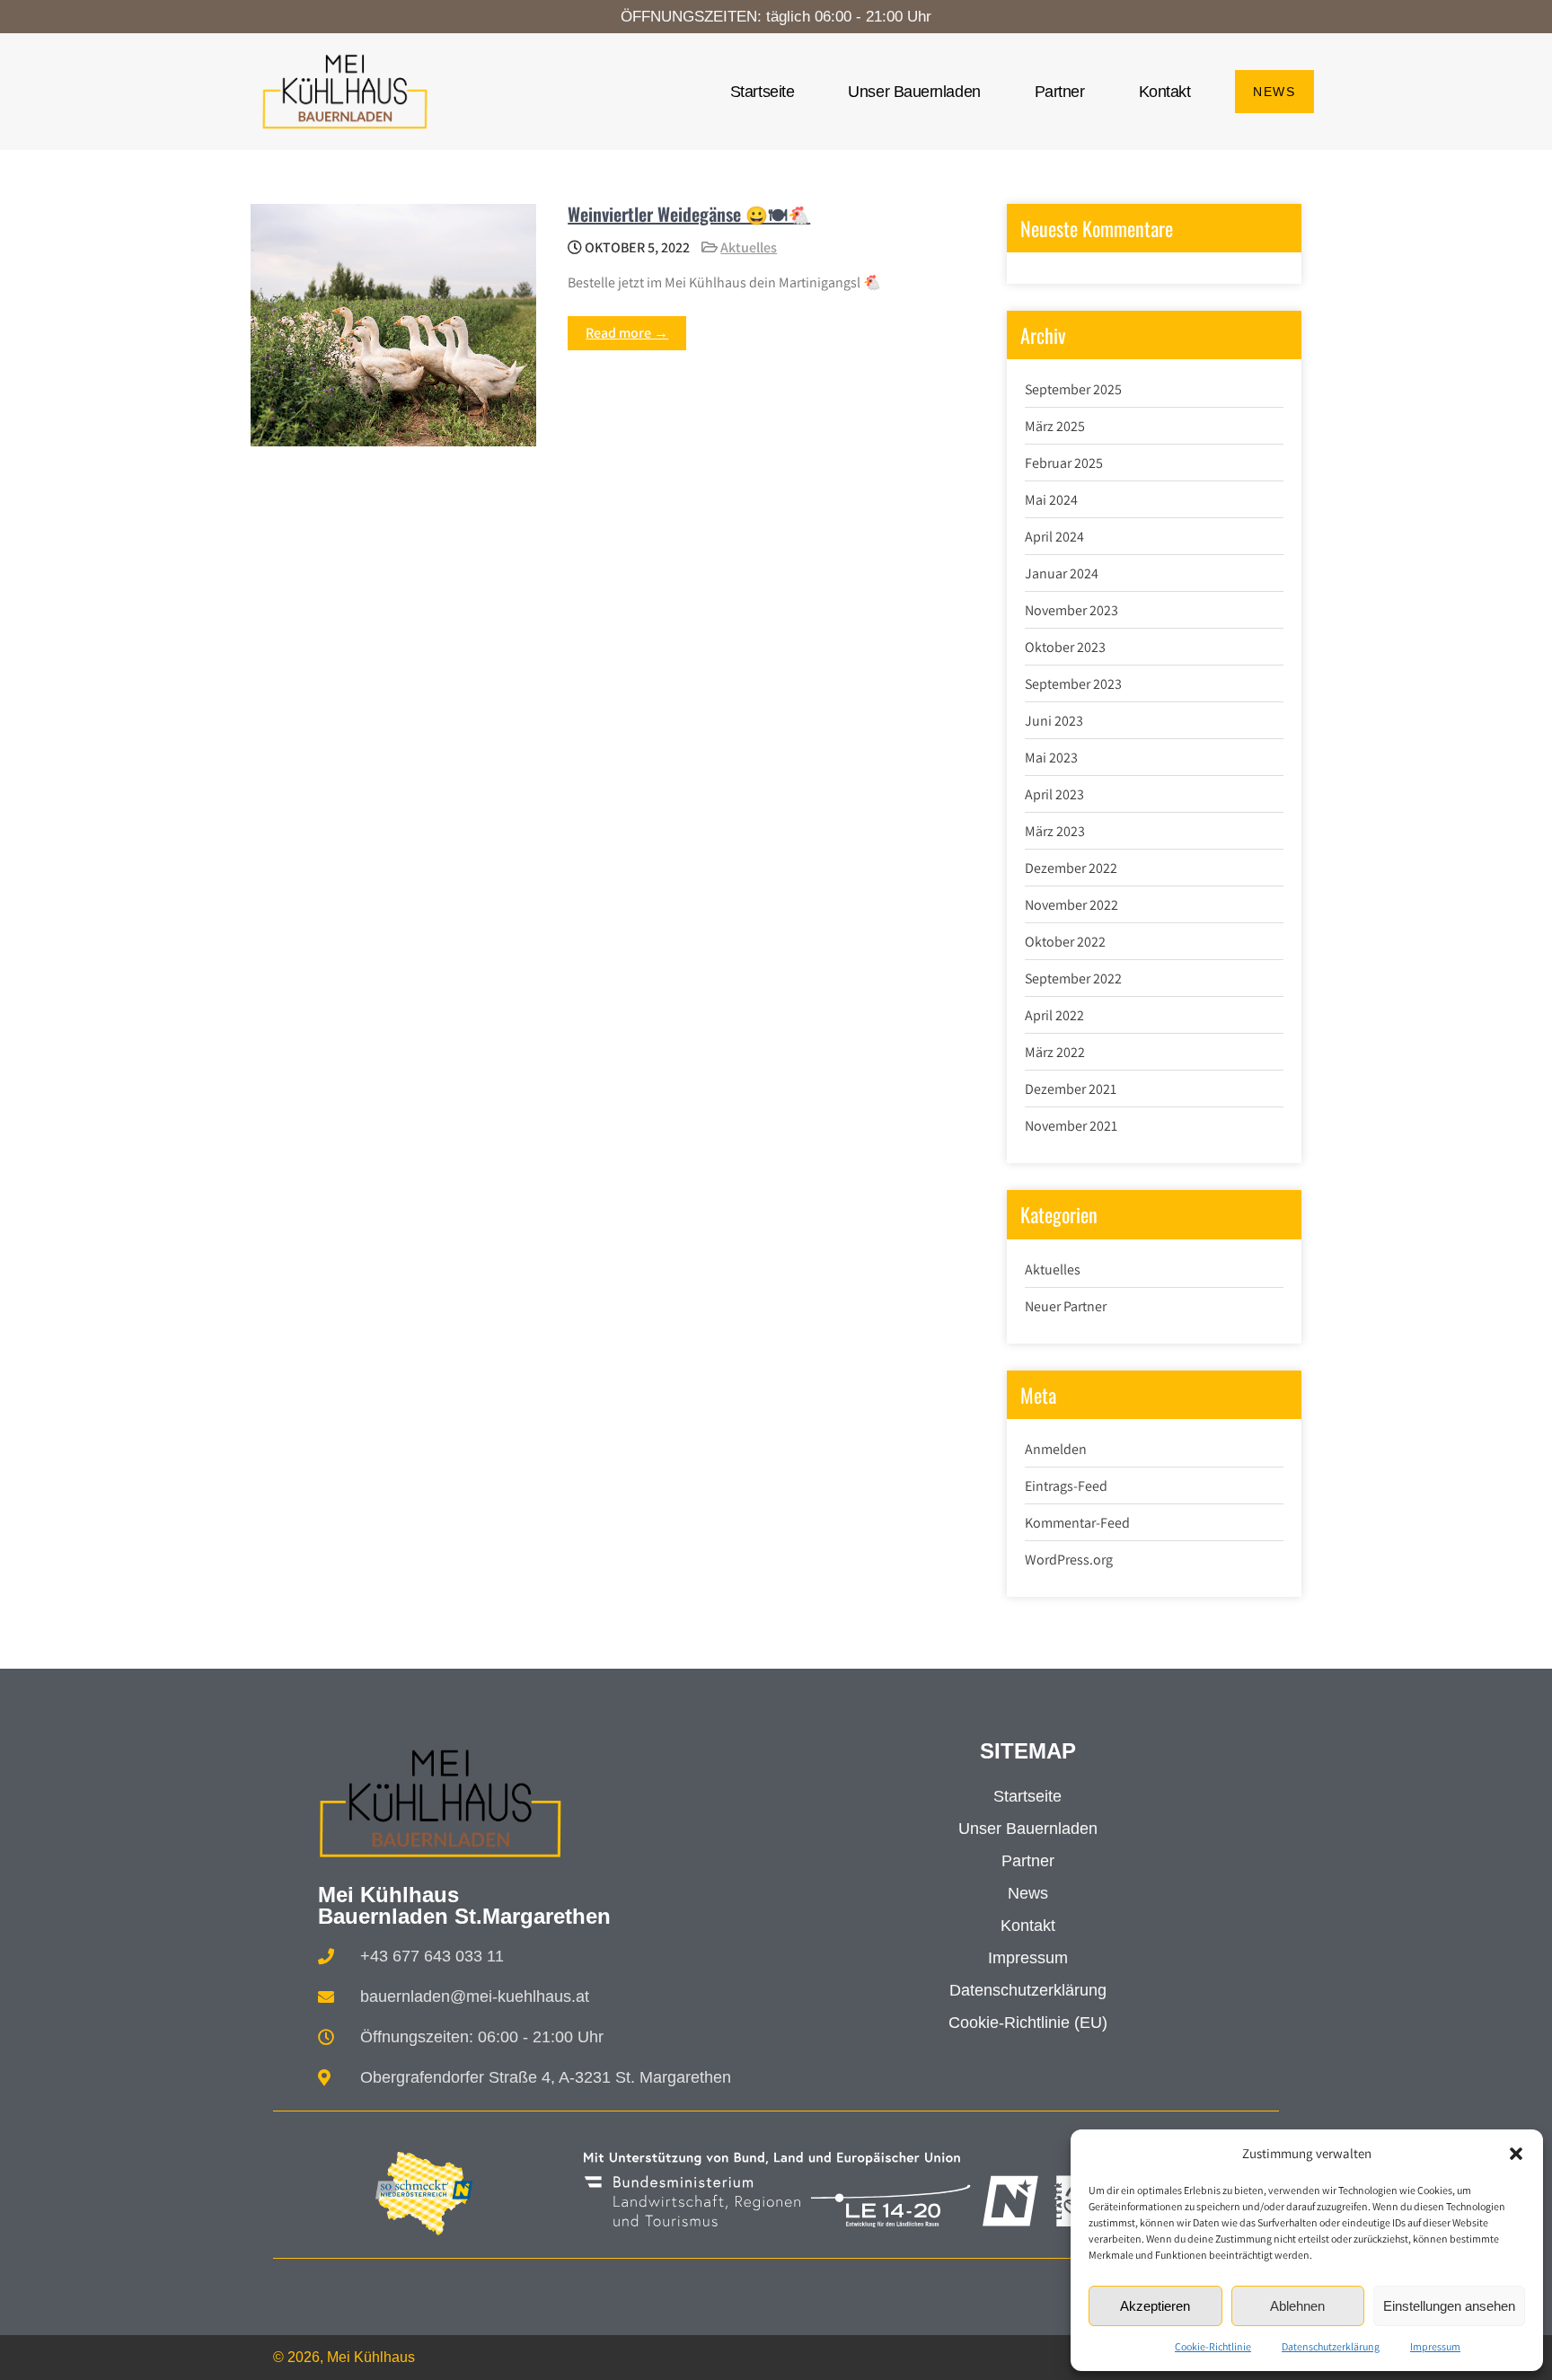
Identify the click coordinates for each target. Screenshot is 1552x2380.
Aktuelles (749, 247)
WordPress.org (1069, 1560)
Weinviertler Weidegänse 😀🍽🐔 (689, 214)
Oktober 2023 (1065, 647)
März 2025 (1055, 426)
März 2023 (1055, 831)
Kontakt (1165, 92)
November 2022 (1071, 905)
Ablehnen (1297, 2306)
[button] (1516, 2154)
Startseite (763, 92)
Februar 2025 (1064, 463)
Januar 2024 (1062, 573)
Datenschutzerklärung (1331, 2346)
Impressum (1435, 2346)
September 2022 (1073, 978)
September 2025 (1073, 389)
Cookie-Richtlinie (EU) (1028, 2023)
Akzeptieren (1155, 2306)
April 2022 (1054, 1015)
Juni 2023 (1054, 721)
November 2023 (1071, 610)
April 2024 (1054, 537)
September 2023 (1073, 684)
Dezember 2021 (1071, 1089)
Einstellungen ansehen (1449, 2306)
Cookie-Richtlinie (1213, 2346)
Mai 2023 (1051, 758)
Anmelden (1056, 1449)
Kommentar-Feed (1077, 1523)
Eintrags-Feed (1066, 1486)
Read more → (627, 333)
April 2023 (1054, 794)
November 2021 (1071, 1126)
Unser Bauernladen (914, 92)
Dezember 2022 (1071, 868)
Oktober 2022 (1065, 942)
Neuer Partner (1066, 1306)
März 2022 (1055, 1052)
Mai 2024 (1051, 500)
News (1028, 1893)
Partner (1060, 92)
